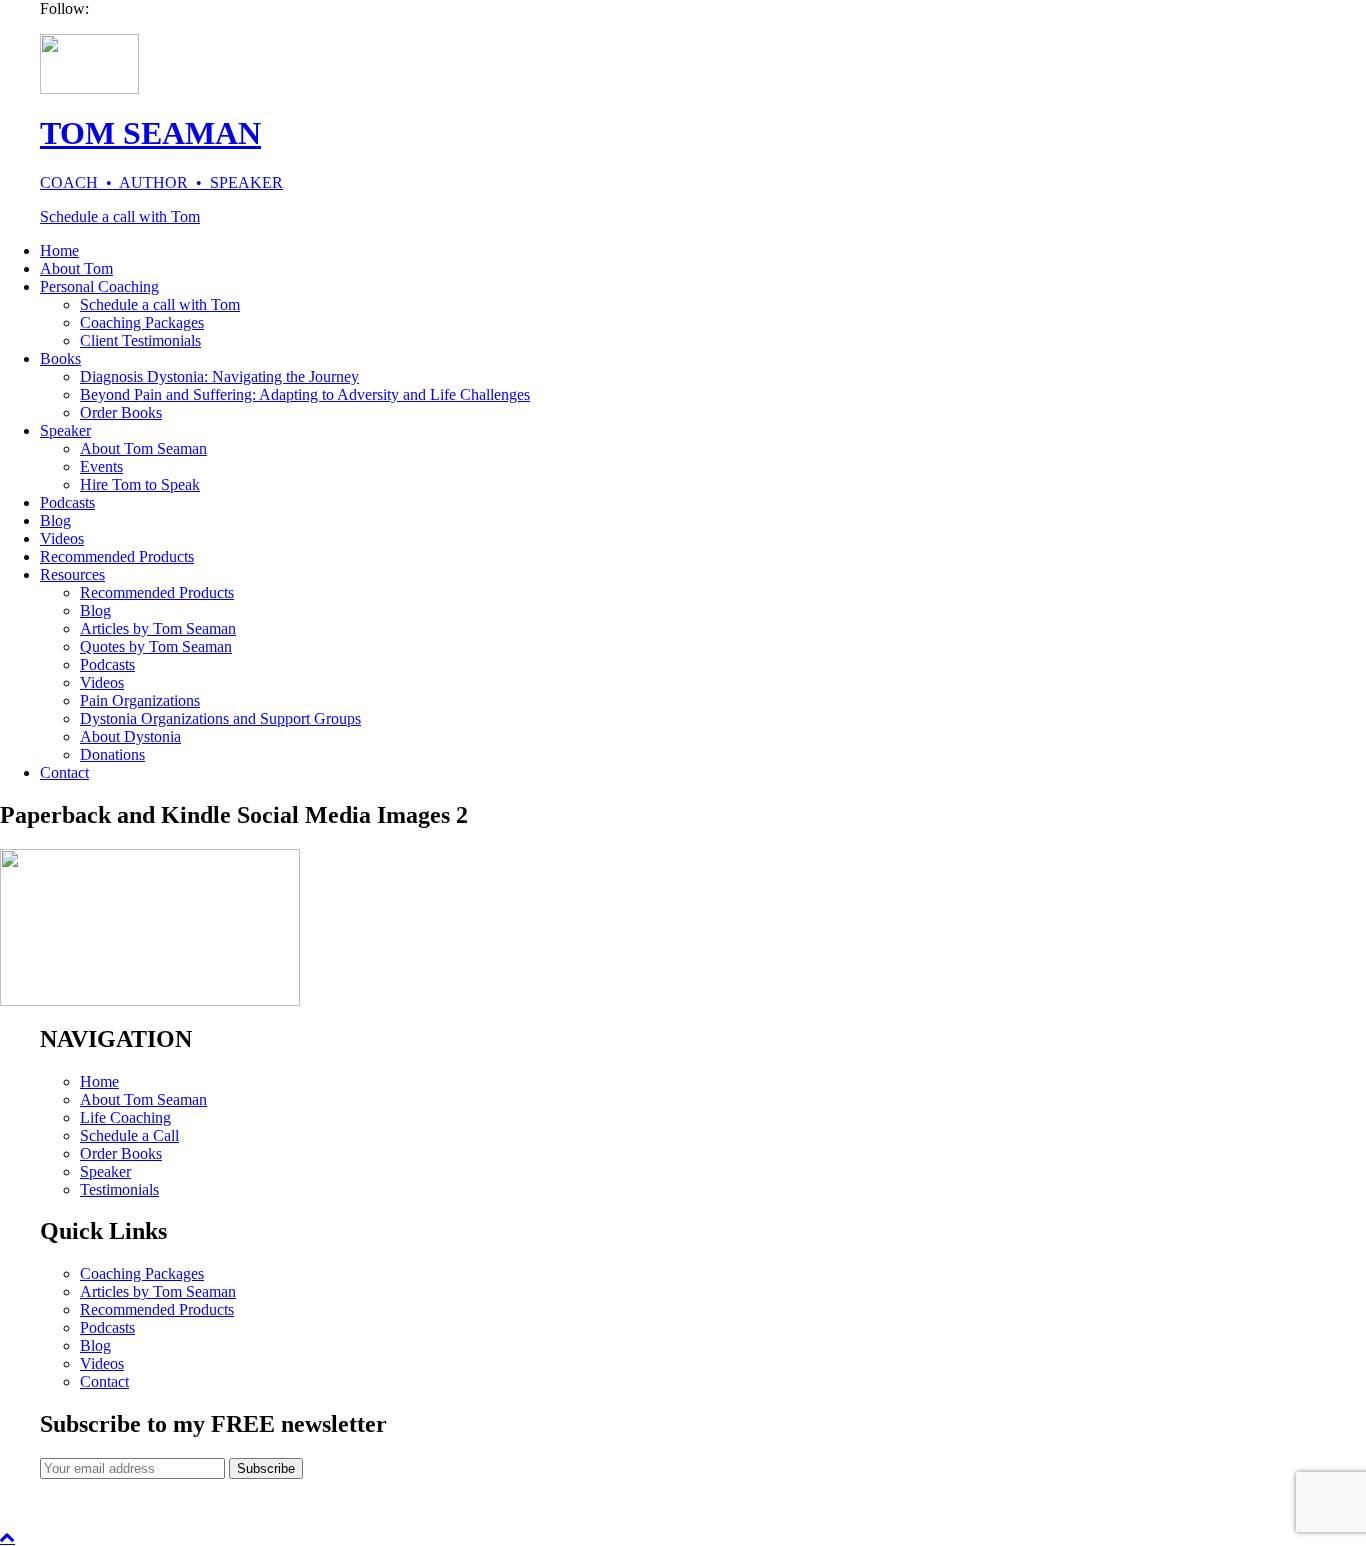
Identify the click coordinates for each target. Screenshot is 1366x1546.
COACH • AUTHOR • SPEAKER (161, 182)
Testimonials (119, 1189)
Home (59, 250)
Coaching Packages (142, 322)
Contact (64, 772)
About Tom (76, 268)
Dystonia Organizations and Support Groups (220, 718)
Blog (55, 520)
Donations (112, 754)
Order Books (121, 412)
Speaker (65, 430)
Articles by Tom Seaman (158, 628)
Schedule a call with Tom (120, 216)
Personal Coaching (99, 286)
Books (60, 358)
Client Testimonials (140, 340)
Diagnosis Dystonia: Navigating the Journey (219, 376)
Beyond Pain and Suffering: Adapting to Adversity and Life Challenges (305, 394)
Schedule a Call (129, 1135)
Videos (62, 538)
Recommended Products (117, 556)
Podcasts (67, 502)
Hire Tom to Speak (140, 484)
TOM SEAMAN (150, 133)
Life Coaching (125, 1117)
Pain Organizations (140, 700)
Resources (72, 574)
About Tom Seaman (143, 448)
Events (101, 466)
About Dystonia (130, 736)
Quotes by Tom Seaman (156, 646)
